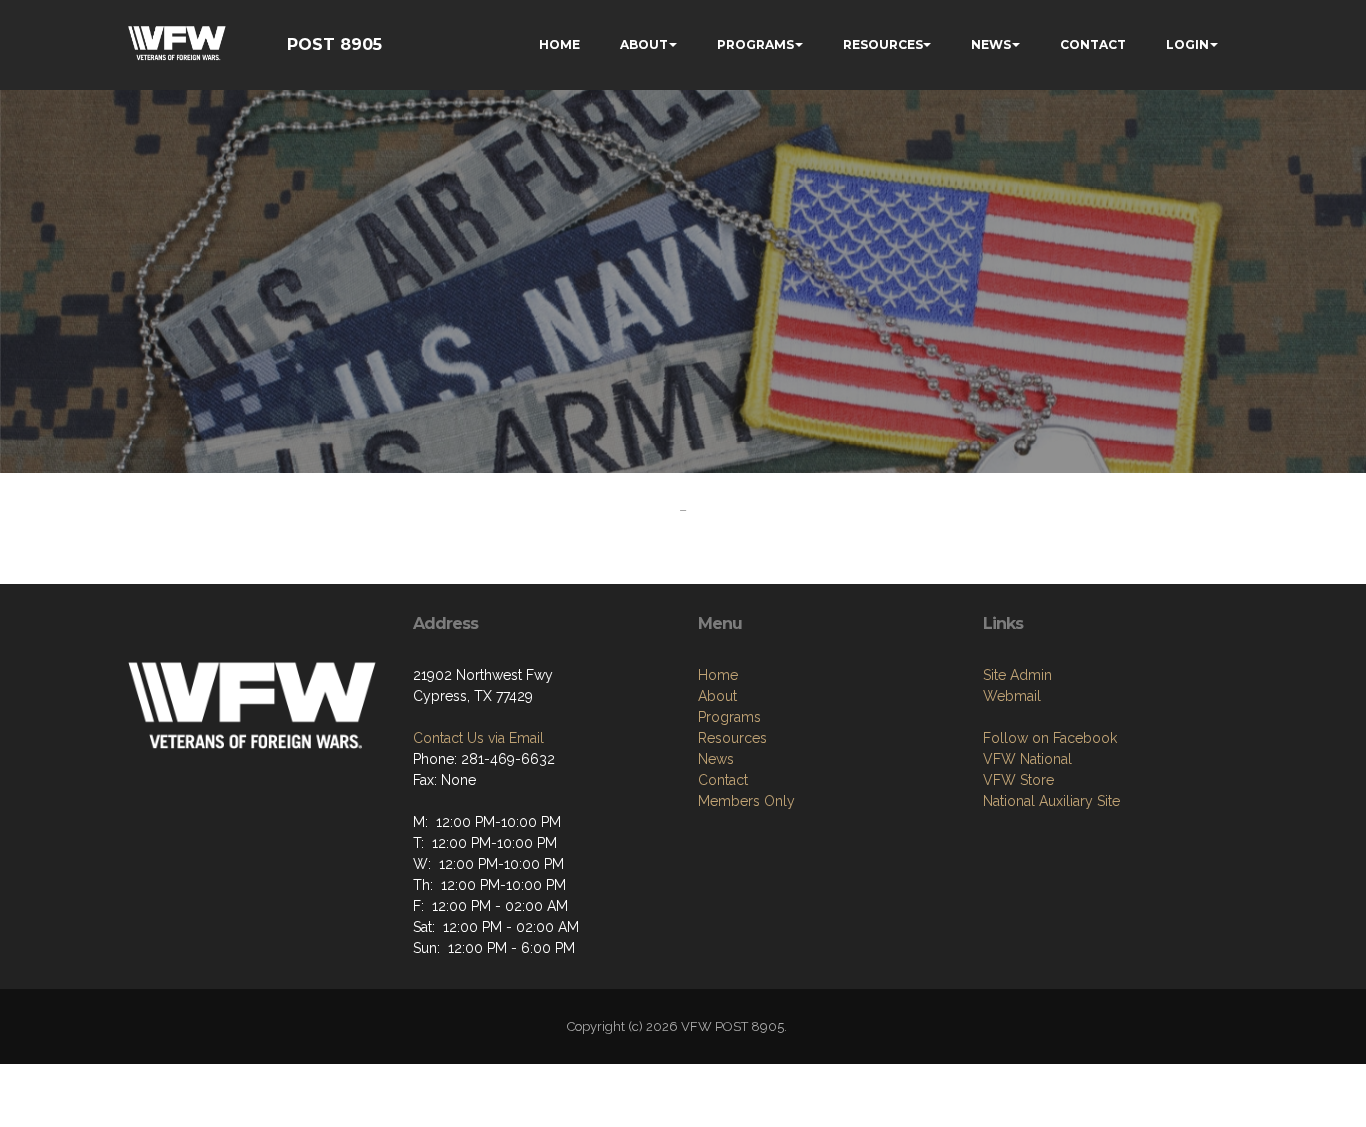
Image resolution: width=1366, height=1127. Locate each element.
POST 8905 (334, 44)
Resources (732, 738)
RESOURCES (883, 44)
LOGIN (1187, 44)
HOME (559, 44)
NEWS (991, 44)
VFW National (1027, 759)
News (716, 759)
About (717, 696)
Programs (729, 717)
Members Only (746, 801)
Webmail (1012, 696)
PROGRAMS (755, 44)
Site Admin (1017, 675)
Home (718, 675)
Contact (723, 780)
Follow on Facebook (1050, 738)
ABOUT (644, 44)
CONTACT (1093, 44)
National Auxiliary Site (1051, 801)
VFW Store (1018, 780)
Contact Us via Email (478, 738)
